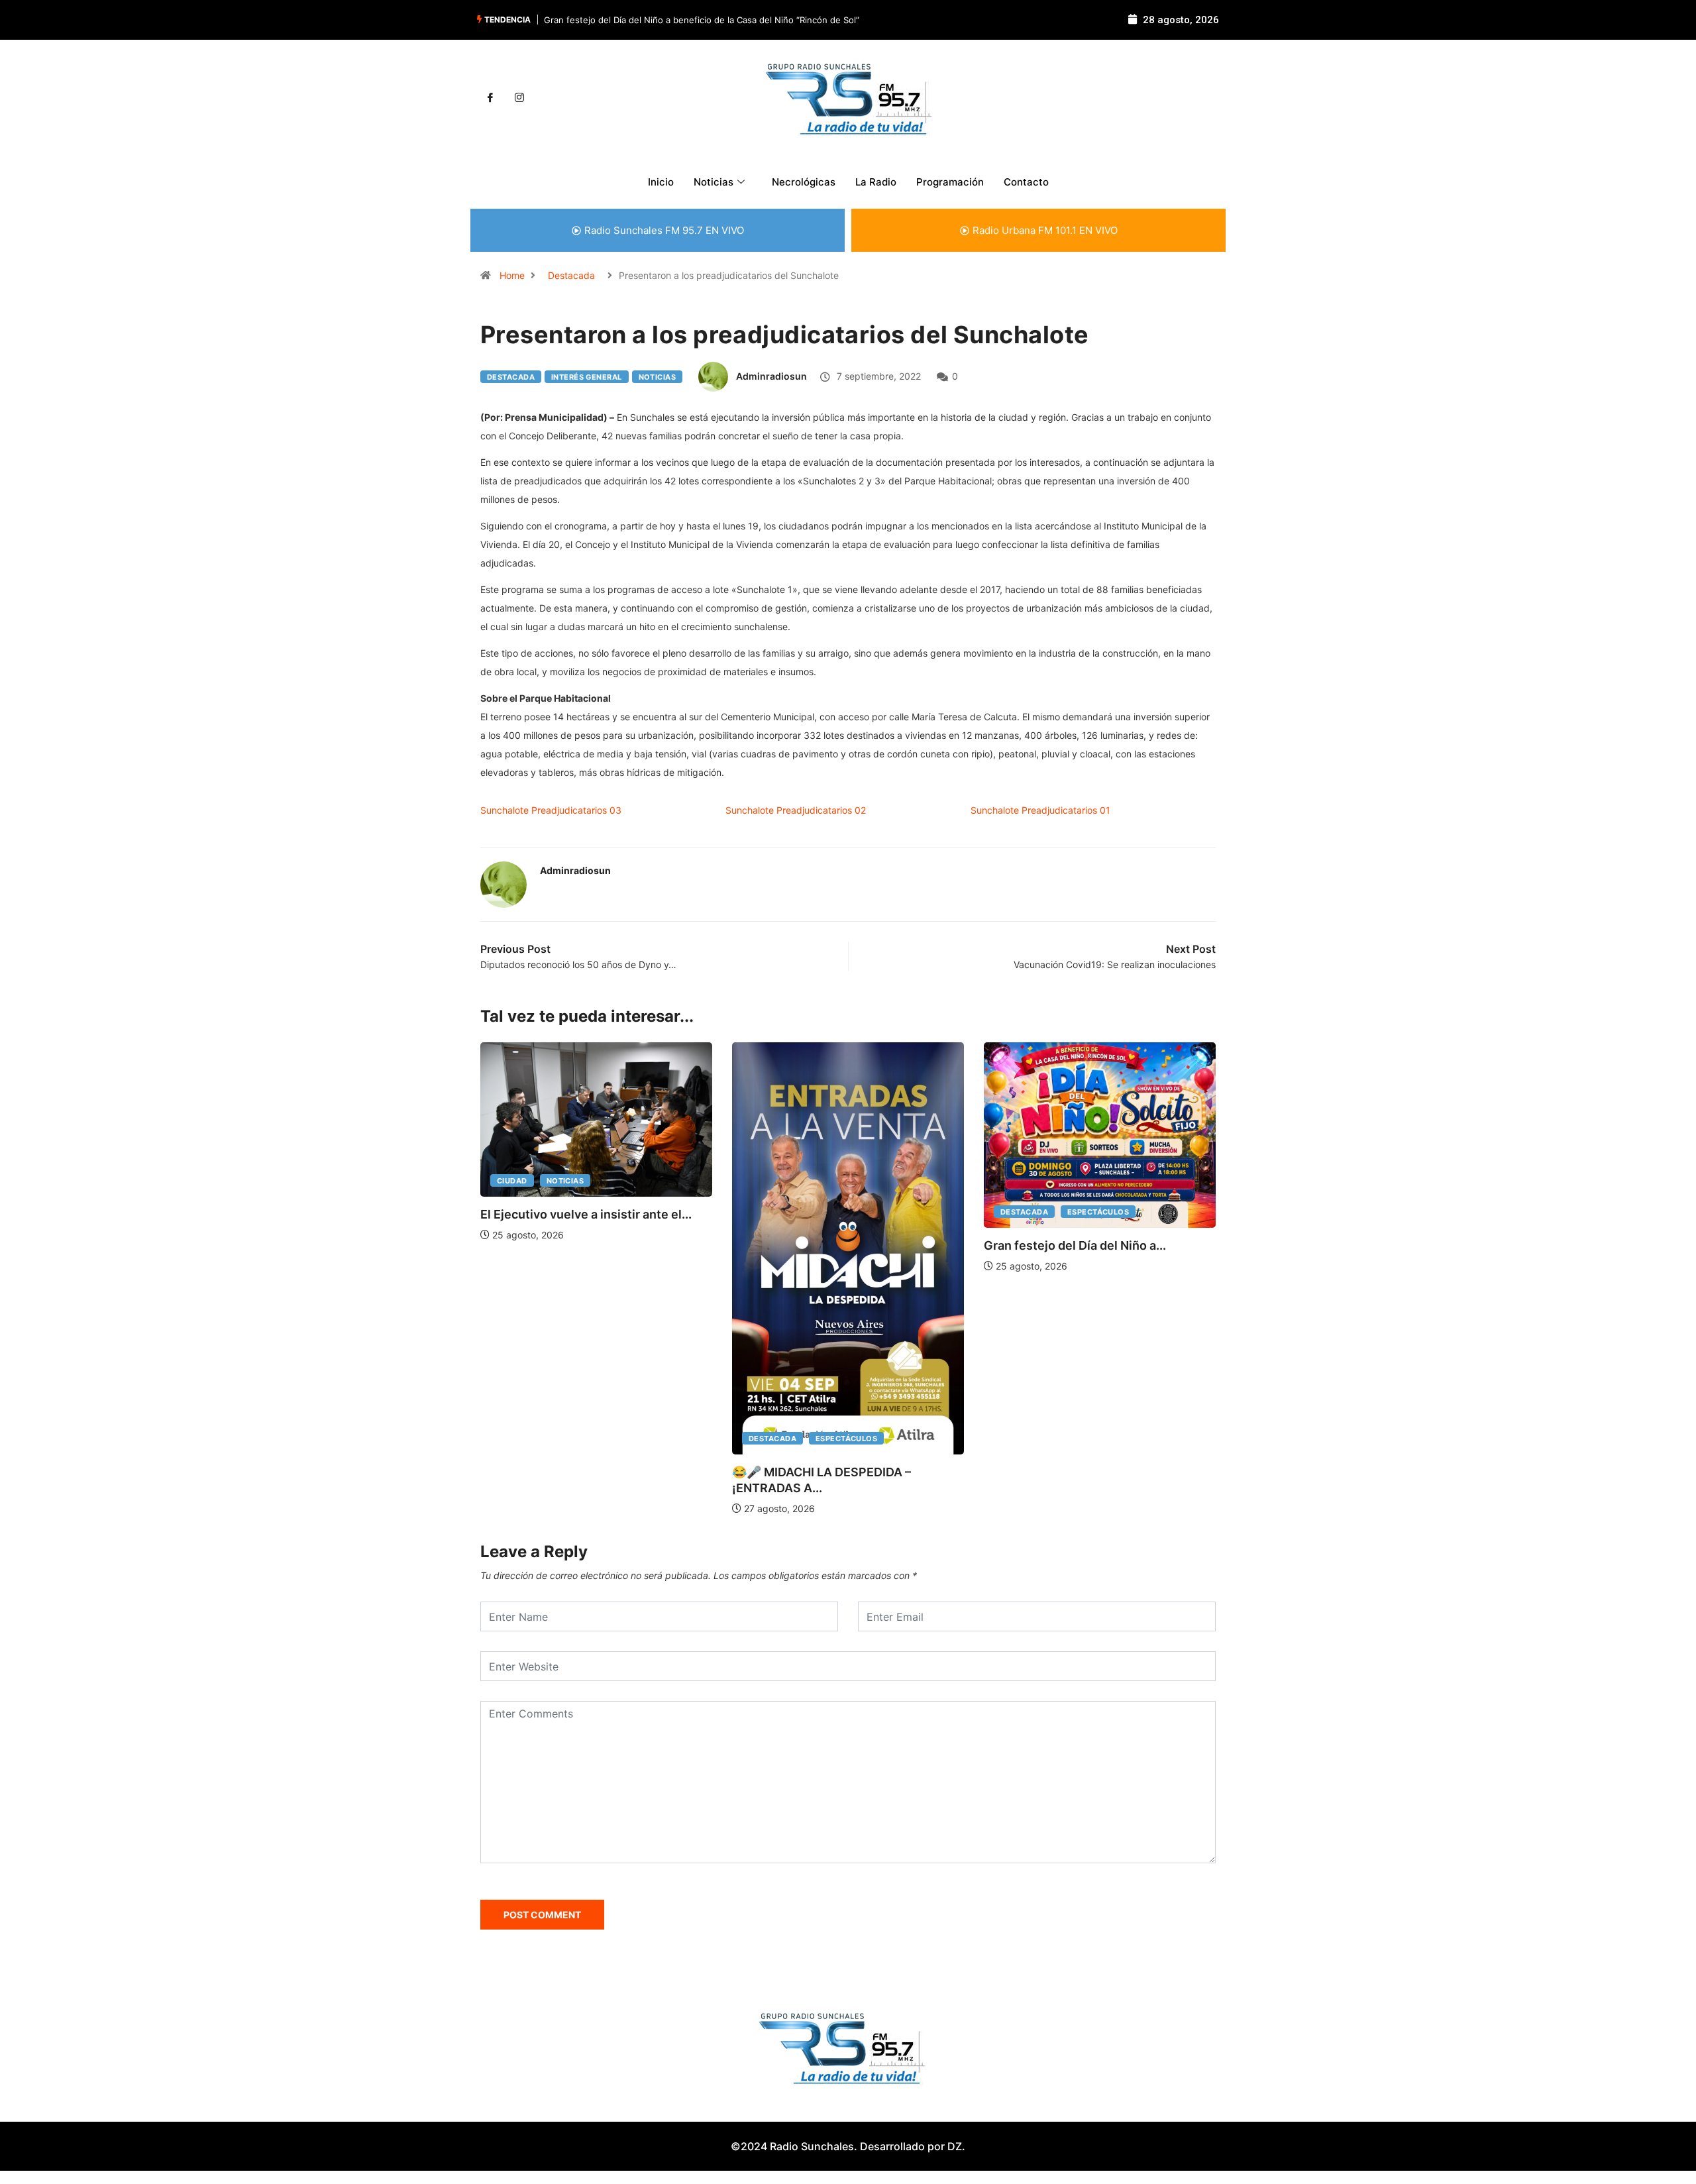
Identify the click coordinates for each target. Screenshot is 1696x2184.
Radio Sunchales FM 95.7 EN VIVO (664, 230)
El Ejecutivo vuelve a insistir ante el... (586, 1214)
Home (512, 275)
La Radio (876, 182)
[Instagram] (519, 98)
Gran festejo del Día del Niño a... (1075, 1245)
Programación (950, 182)
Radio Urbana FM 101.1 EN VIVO (1045, 230)
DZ (955, 2146)
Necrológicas (804, 182)
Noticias (658, 377)
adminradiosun (771, 376)
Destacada (571, 275)
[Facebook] (490, 98)
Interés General (587, 377)
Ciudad (512, 1181)
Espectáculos (846, 1439)
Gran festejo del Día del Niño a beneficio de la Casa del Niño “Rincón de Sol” (702, 20)
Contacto (1026, 182)
